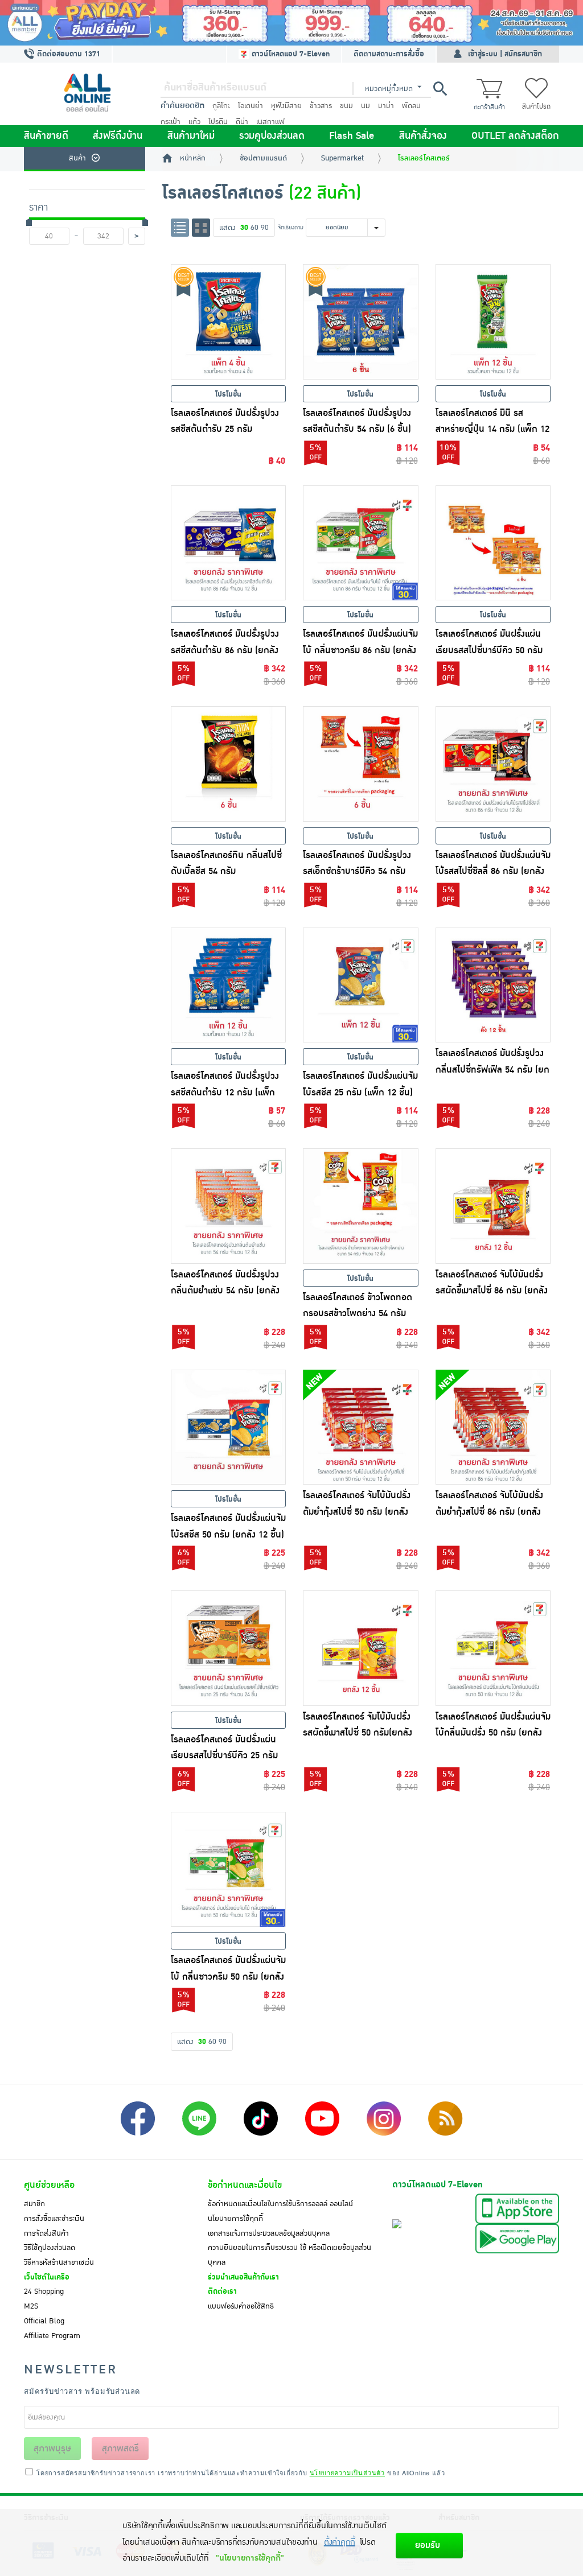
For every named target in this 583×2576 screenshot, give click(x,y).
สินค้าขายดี (46, 136)
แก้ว (194, 122)
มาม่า (386, 106)
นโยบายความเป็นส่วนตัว (347, 2472)
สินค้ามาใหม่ (191, 136)
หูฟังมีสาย (286, 106)
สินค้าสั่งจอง (423, 136)
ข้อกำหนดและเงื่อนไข (245, 2185)
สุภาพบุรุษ (52, 2449)
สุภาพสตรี (120, 2449)
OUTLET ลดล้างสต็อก (515, 136)
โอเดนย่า (251, 106)
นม (366, 106)
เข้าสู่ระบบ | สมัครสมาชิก (505, 54)
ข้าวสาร (321, 106)
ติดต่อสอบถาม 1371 (67, 54)
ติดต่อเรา (222, 2291)
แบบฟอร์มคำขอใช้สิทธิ (241, 2306)
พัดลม (411, 106)
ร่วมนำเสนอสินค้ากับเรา (243, 2277)
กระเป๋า (171, 122)
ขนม (346, 106)
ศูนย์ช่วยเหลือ (49, 2185)
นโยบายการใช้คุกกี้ (235, 2219)
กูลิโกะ (221, 106)
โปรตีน (218, 122)
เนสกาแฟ (270, 122)
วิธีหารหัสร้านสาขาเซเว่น (59, 2262)
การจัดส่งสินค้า (46, 2233)
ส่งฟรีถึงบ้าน (118, 136)
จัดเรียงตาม (291, 227)
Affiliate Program (52, 2336)
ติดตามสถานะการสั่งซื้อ (389, 54)
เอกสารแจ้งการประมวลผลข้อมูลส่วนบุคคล (269, 2233)
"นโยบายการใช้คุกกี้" (250, 2558)
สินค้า (77, 158)
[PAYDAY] (291, 23)
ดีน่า (242, 122)
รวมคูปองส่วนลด (272, 136)
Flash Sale (352, 136)
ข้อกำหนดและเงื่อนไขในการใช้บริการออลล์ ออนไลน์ (280, 2204)
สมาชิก (34, 2204)
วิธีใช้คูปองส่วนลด (50, 2248)
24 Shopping (44, 2291)
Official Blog (44, 2321)
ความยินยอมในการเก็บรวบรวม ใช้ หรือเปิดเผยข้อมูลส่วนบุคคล (290, 2255)
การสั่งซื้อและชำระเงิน (54, 2219)
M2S (31, 2306)
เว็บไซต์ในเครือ (47, 2277)
